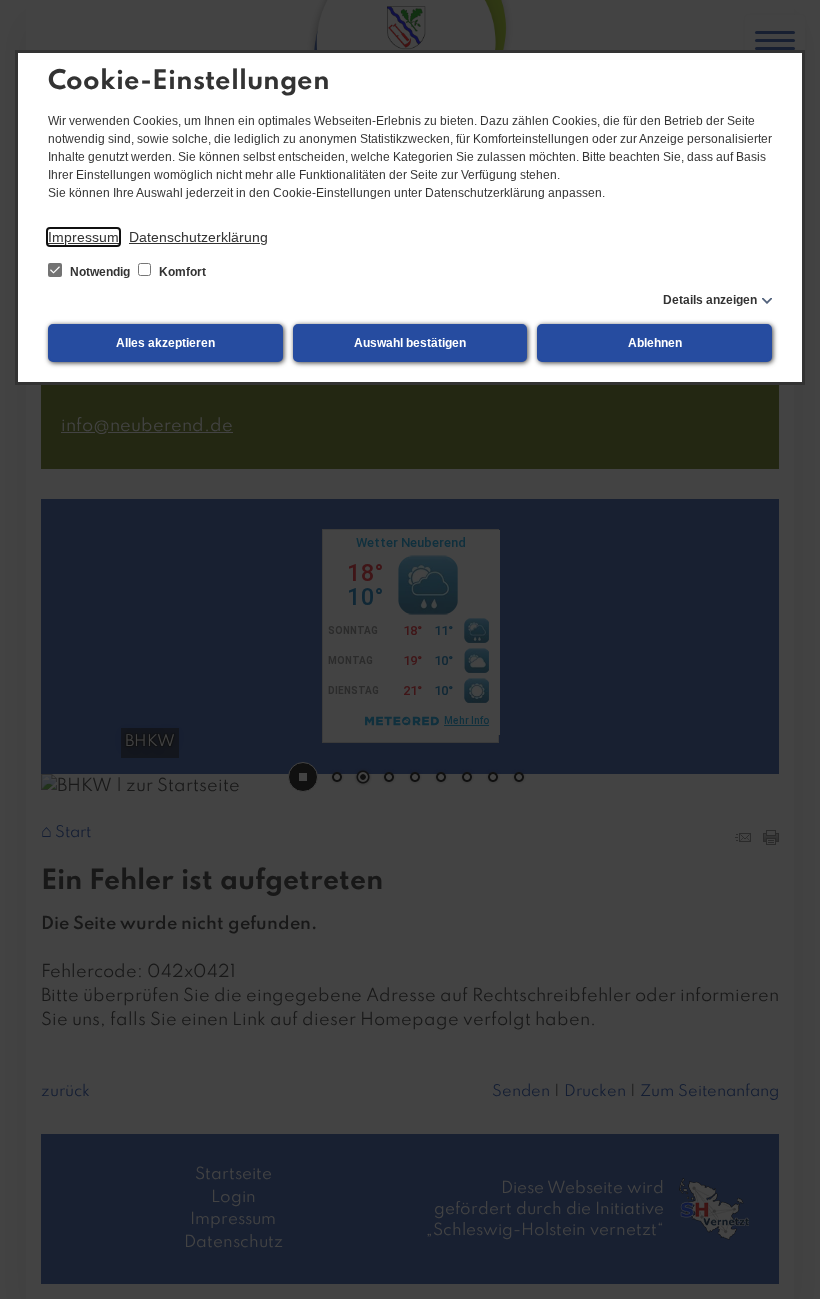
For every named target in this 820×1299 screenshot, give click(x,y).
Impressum (83, 237)
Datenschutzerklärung (198, 237)
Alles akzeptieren (165, 343)
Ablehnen (655, 343)
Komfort (181, 272)
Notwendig (100, 272)
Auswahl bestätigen (410, 343)
